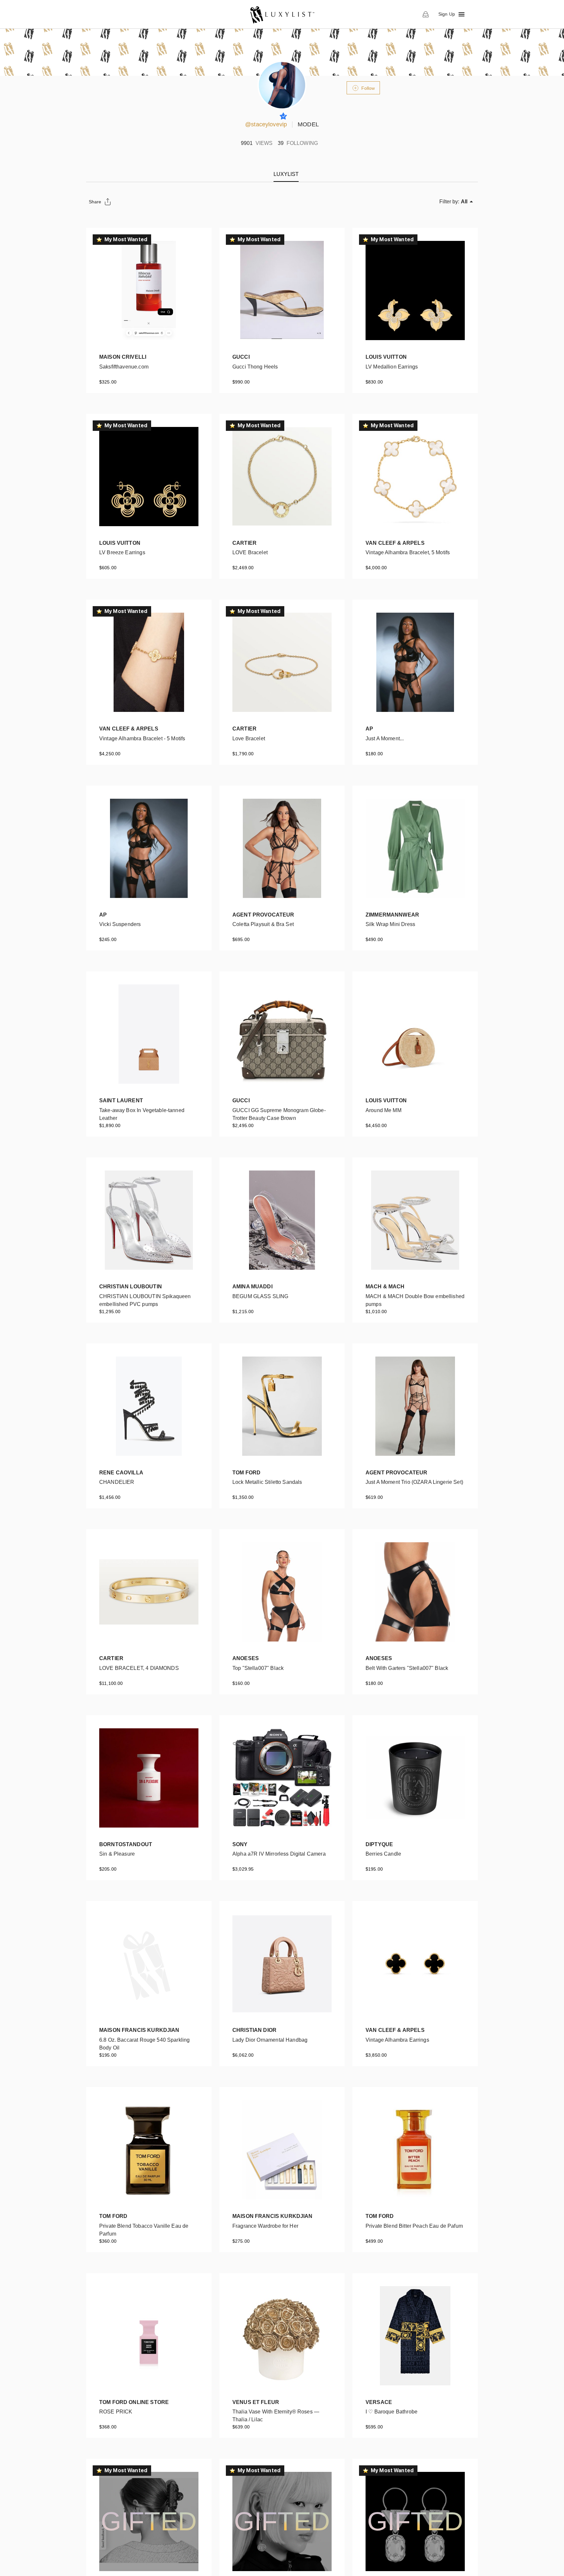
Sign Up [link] (447, 14)
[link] (282, 14)
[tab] (286, 174)
